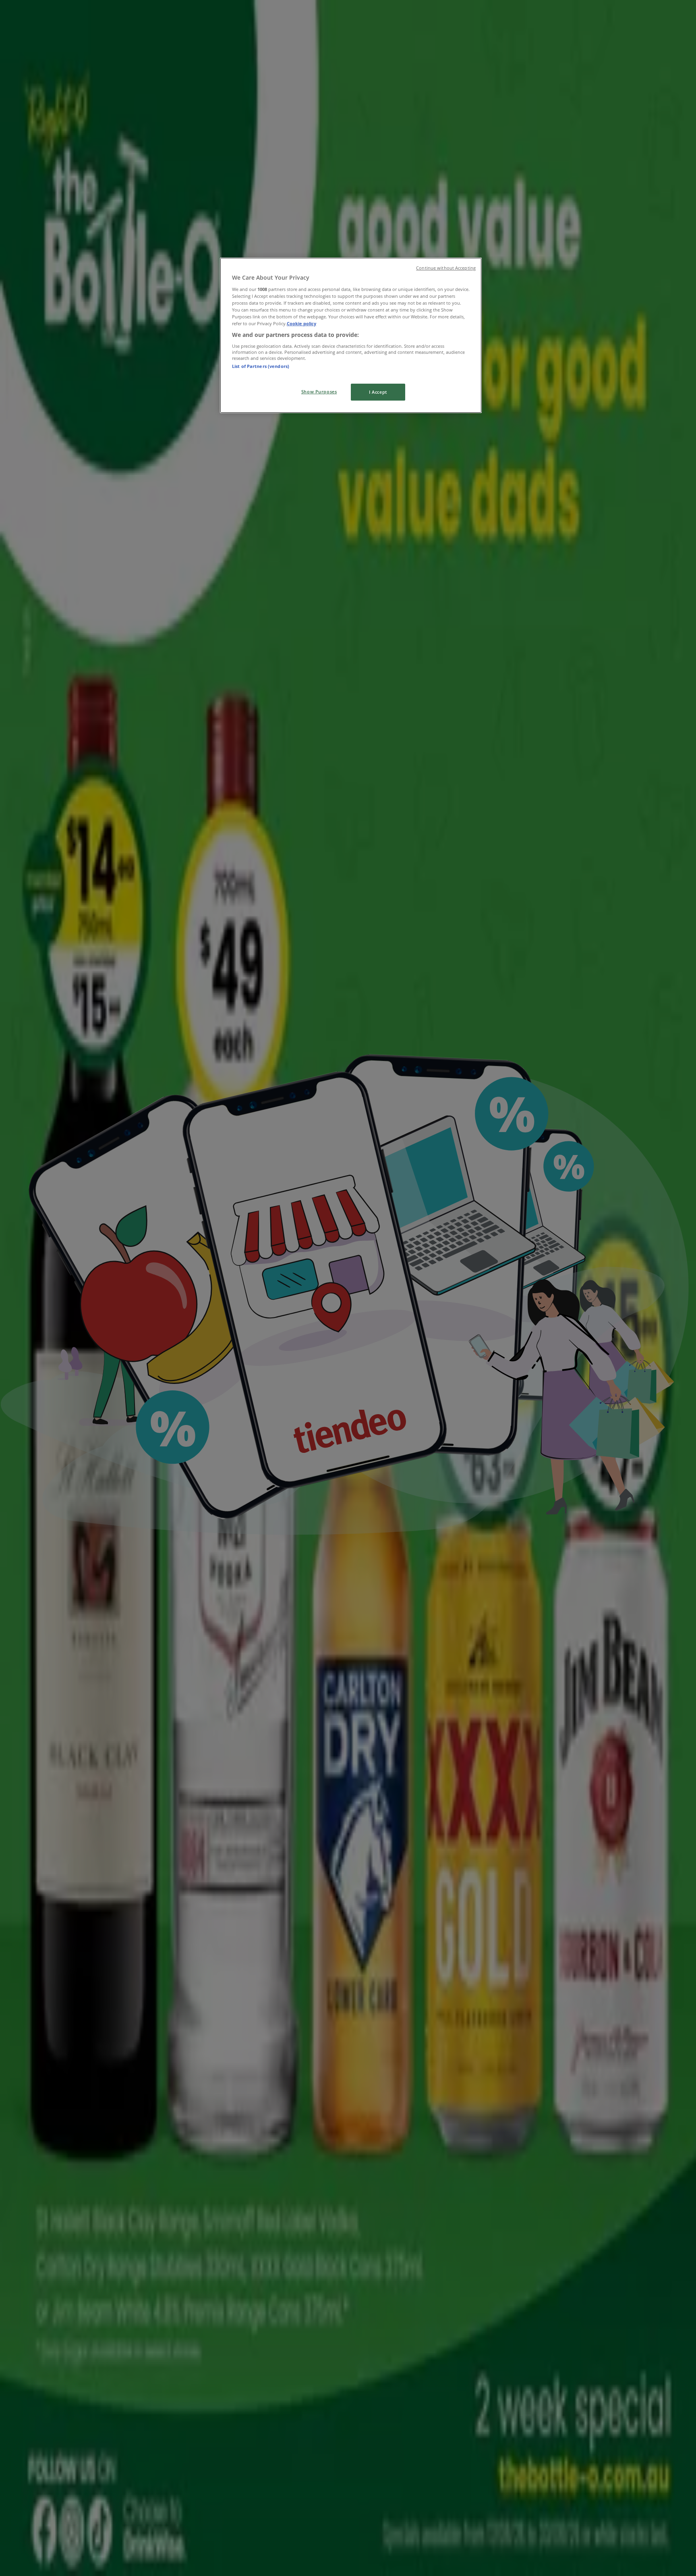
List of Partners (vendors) (261, 366)
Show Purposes (319, 392)
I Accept (378, 392)
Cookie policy (301, 323)
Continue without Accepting (446, 268)
